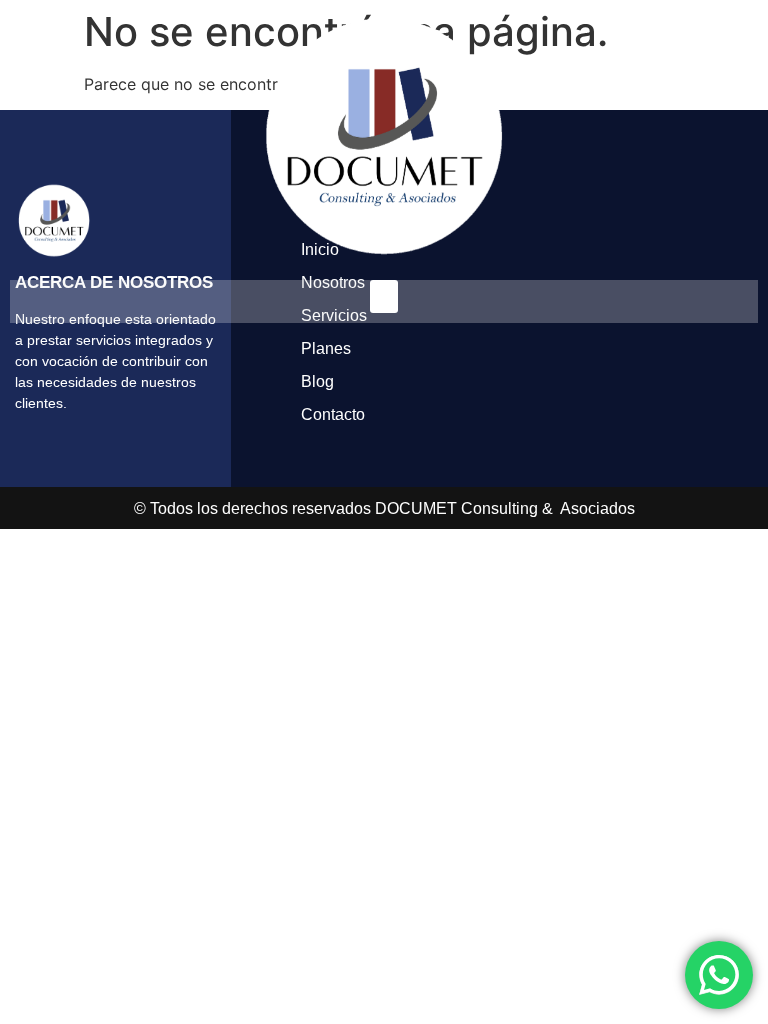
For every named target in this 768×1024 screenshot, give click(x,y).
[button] (384, 296)
